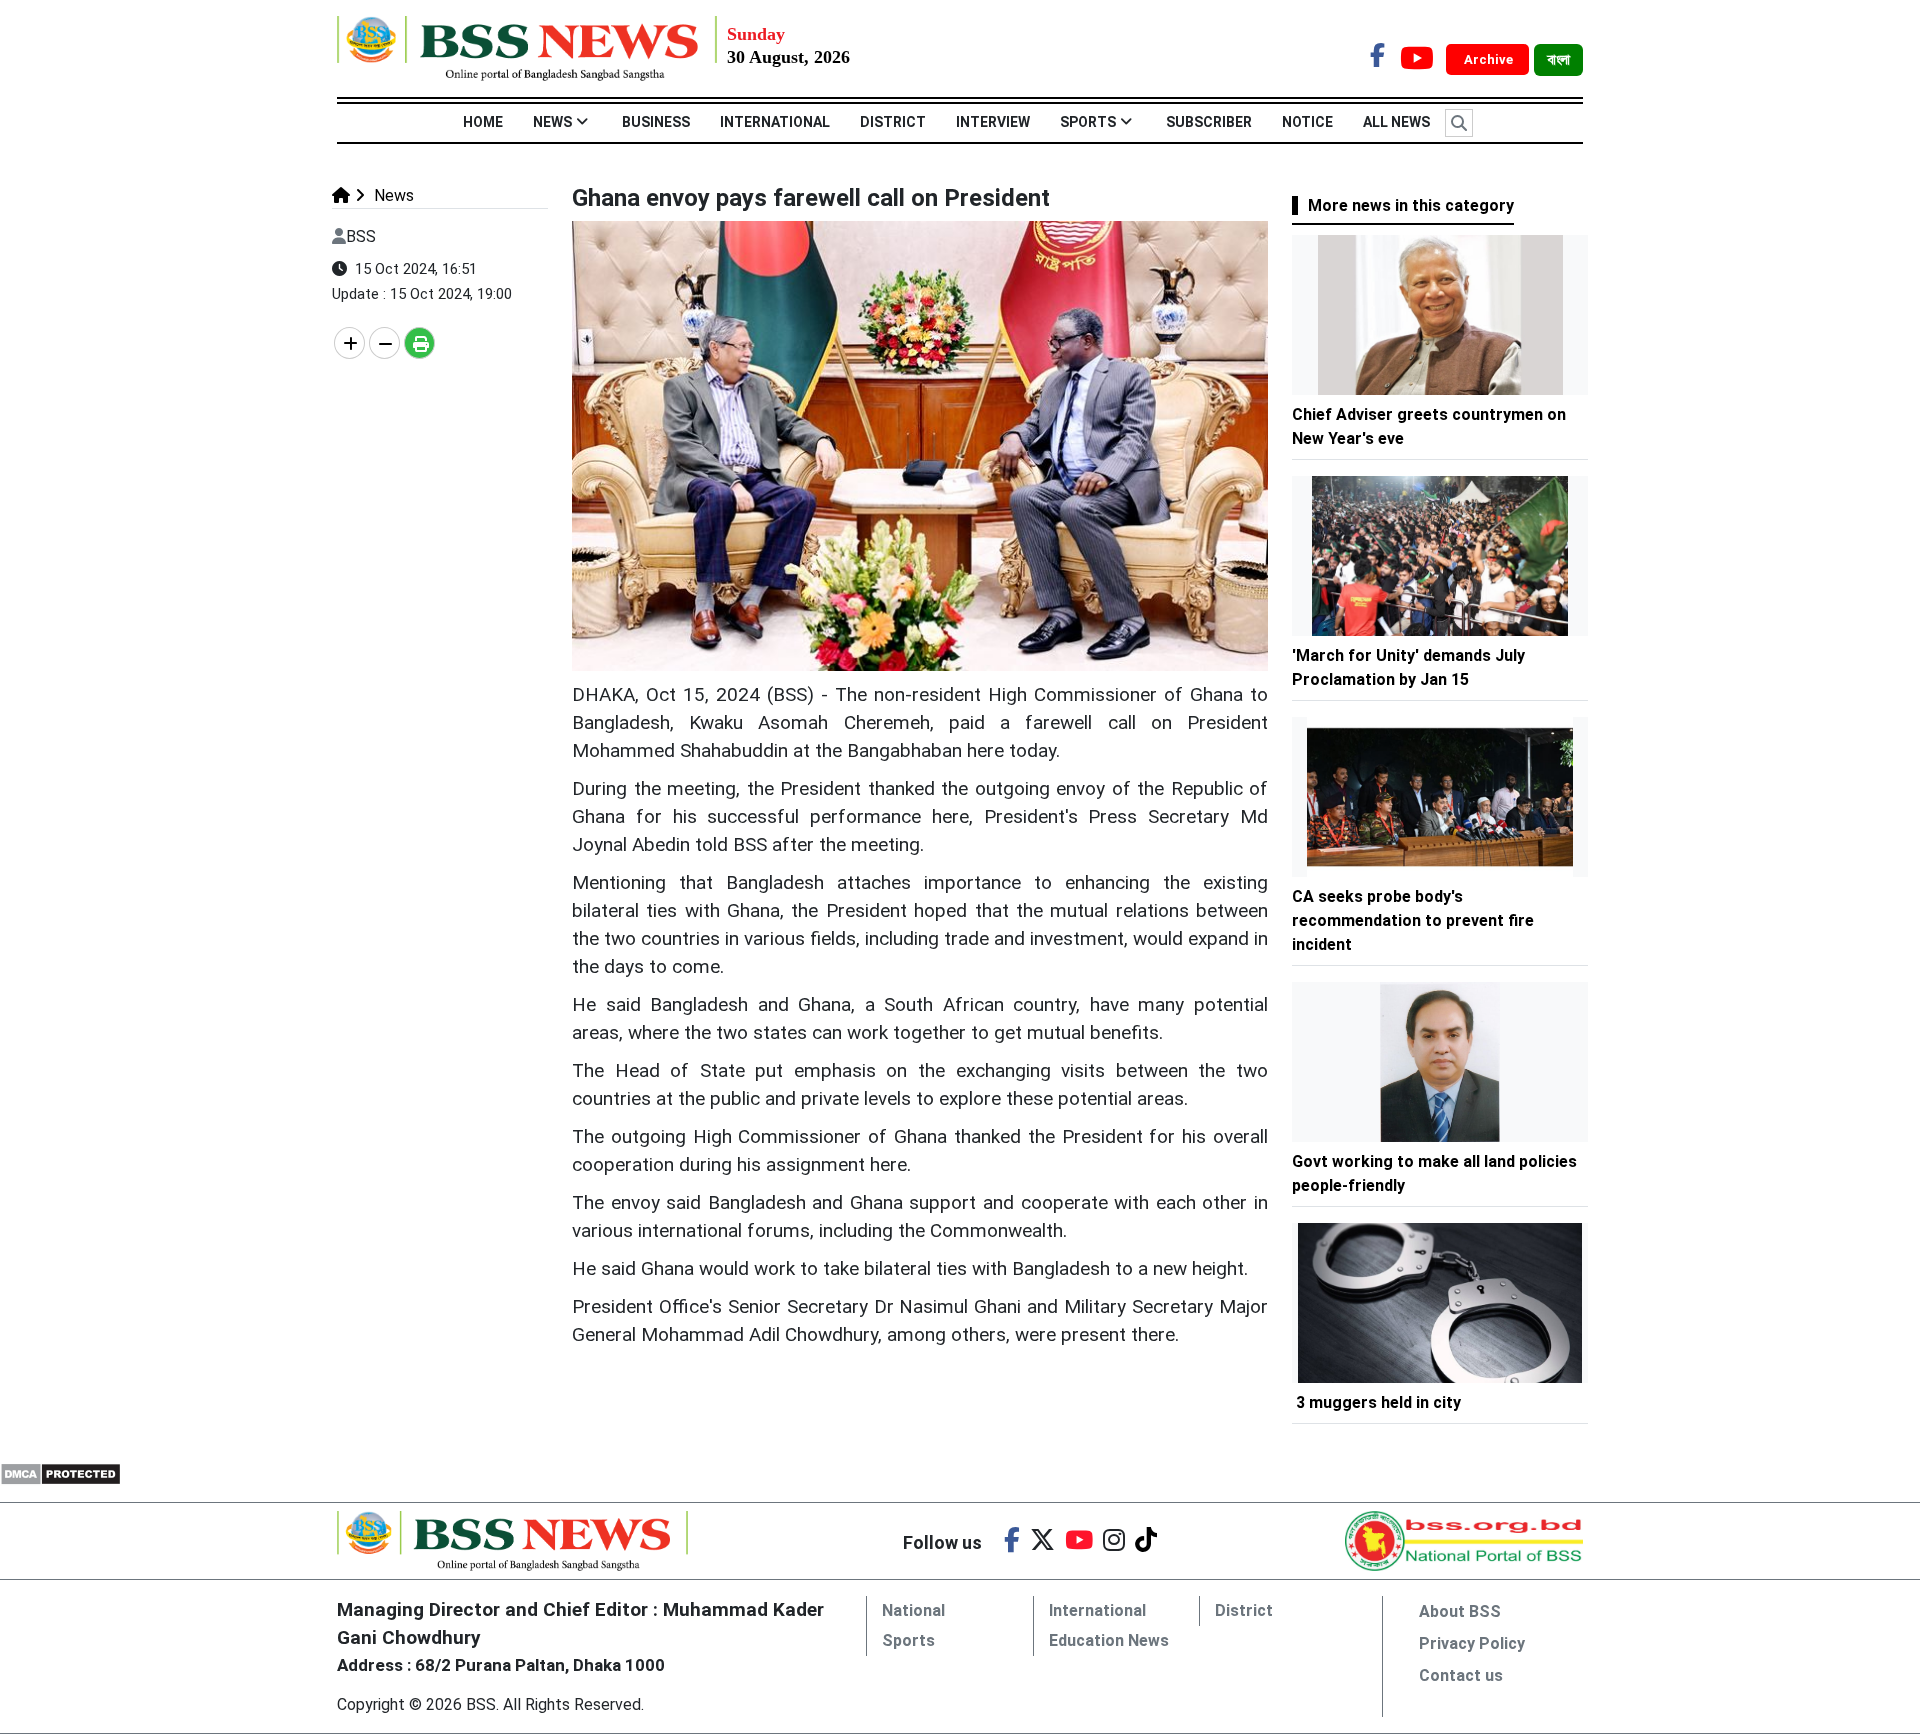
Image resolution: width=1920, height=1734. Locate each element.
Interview (993, 122)
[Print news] (419, 343)
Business (656, 122)
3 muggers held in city (1378, 1402)
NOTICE (1307, 122)
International (775, 122)
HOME (483, 122)
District (893, 122)
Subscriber (1209, 122)
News (552, 122)
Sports (1088, 122)
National (913, 1610)
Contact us (1461, 1675)
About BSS (1460, 1611)
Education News (1109, 1640)
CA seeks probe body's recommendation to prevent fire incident (1413, 920)
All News (1396, 122)
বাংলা (1558, 60)
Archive (1490, 59)
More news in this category (1411, 205)
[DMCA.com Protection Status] (60, 1472)
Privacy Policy (1472, 1643)
